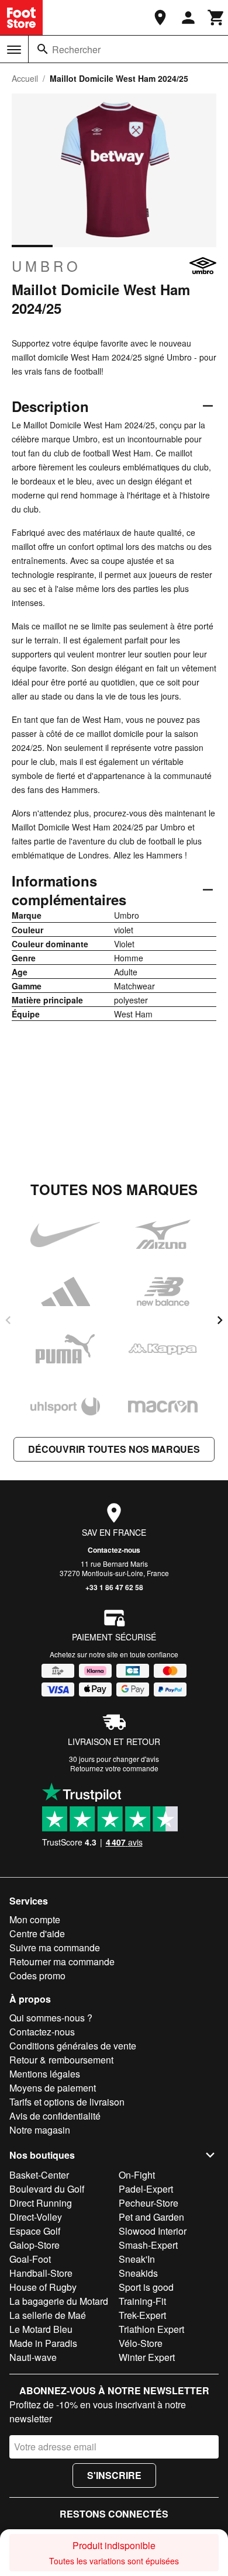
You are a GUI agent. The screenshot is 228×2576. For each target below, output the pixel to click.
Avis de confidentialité (55, 2116)
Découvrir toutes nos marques (114, 1449)
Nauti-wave (33, 2357)
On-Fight (137, 2175)
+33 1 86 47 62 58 (114, 1587)
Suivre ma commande (55, 1947)
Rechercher (76, 49)
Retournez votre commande (114, 1768)
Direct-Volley (36, 2217)
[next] (220, 1320)
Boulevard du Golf (47, 2189)
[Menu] (14, 50)
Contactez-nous (114, 1550)
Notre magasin (40, 2130)
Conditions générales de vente (73, 2046)
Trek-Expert (142, 2315)
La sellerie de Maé (48, 2315)
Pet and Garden (151, 2217)
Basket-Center (39, 2175)
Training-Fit (142, 2301)
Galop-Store (34, 2245)
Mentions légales (45, 2074)
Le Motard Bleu (41, 2329)
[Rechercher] (43, 49)
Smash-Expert (148, 2245)
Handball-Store (41, 2273)
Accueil (25, 78)
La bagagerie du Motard (59, 2301)
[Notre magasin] (160, 18)
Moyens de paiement (53, 2088)
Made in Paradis (43, 2343)
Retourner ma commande (62, 1962)
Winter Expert (147, 2357)
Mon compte (35, 1919)
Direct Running (41, 2203)
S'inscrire (114, 2475)
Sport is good (146, 2287)
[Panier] (216, 18)
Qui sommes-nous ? (51, 2018)
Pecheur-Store (148, 2203)
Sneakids (138, 2273)
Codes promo (37, 1976)
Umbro (46, 266)
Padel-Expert (146, 2189)
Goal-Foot (30, 2259)
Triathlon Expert (151, 2329)
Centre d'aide (37, 1933)
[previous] (8, 1320)
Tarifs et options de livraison (67, 2102)
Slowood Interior (153, 2231)
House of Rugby (43, 2287)
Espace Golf (35, 2231)
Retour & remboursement (61, 2060)
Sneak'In (137, 2259)
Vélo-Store (141, 2343)
